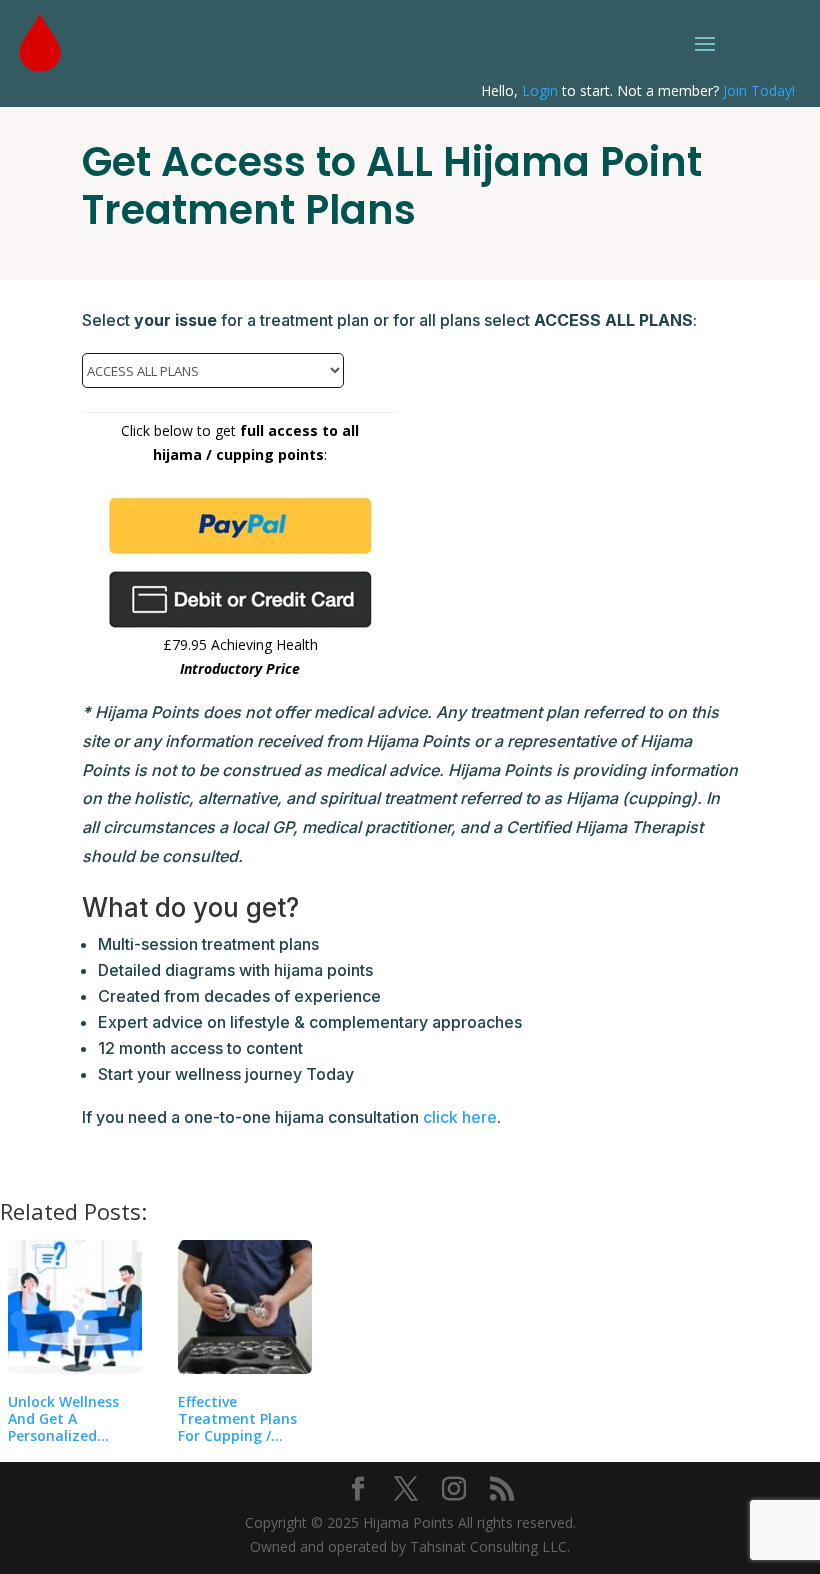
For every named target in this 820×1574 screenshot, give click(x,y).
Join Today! (759, 90)
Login (540, 90)
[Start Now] (240, 599)
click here (460, 1117)
